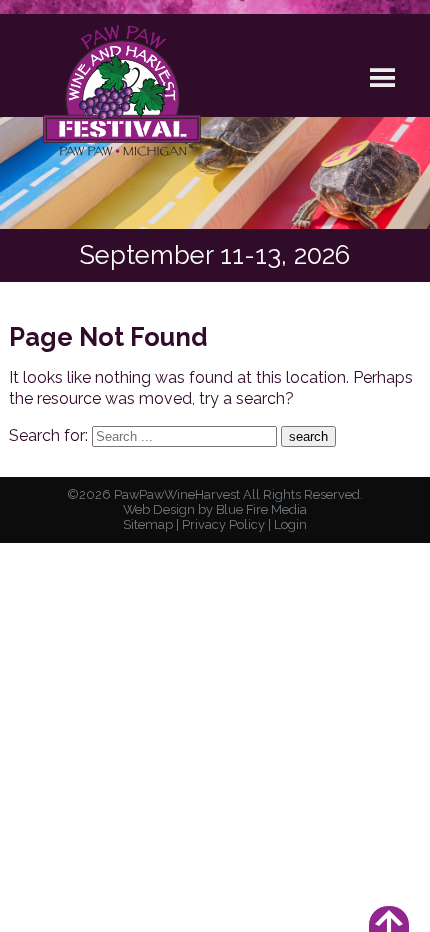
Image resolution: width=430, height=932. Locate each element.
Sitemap (148, 524)
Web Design (159, 509)
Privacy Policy (223, 524)
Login (290, 524)
